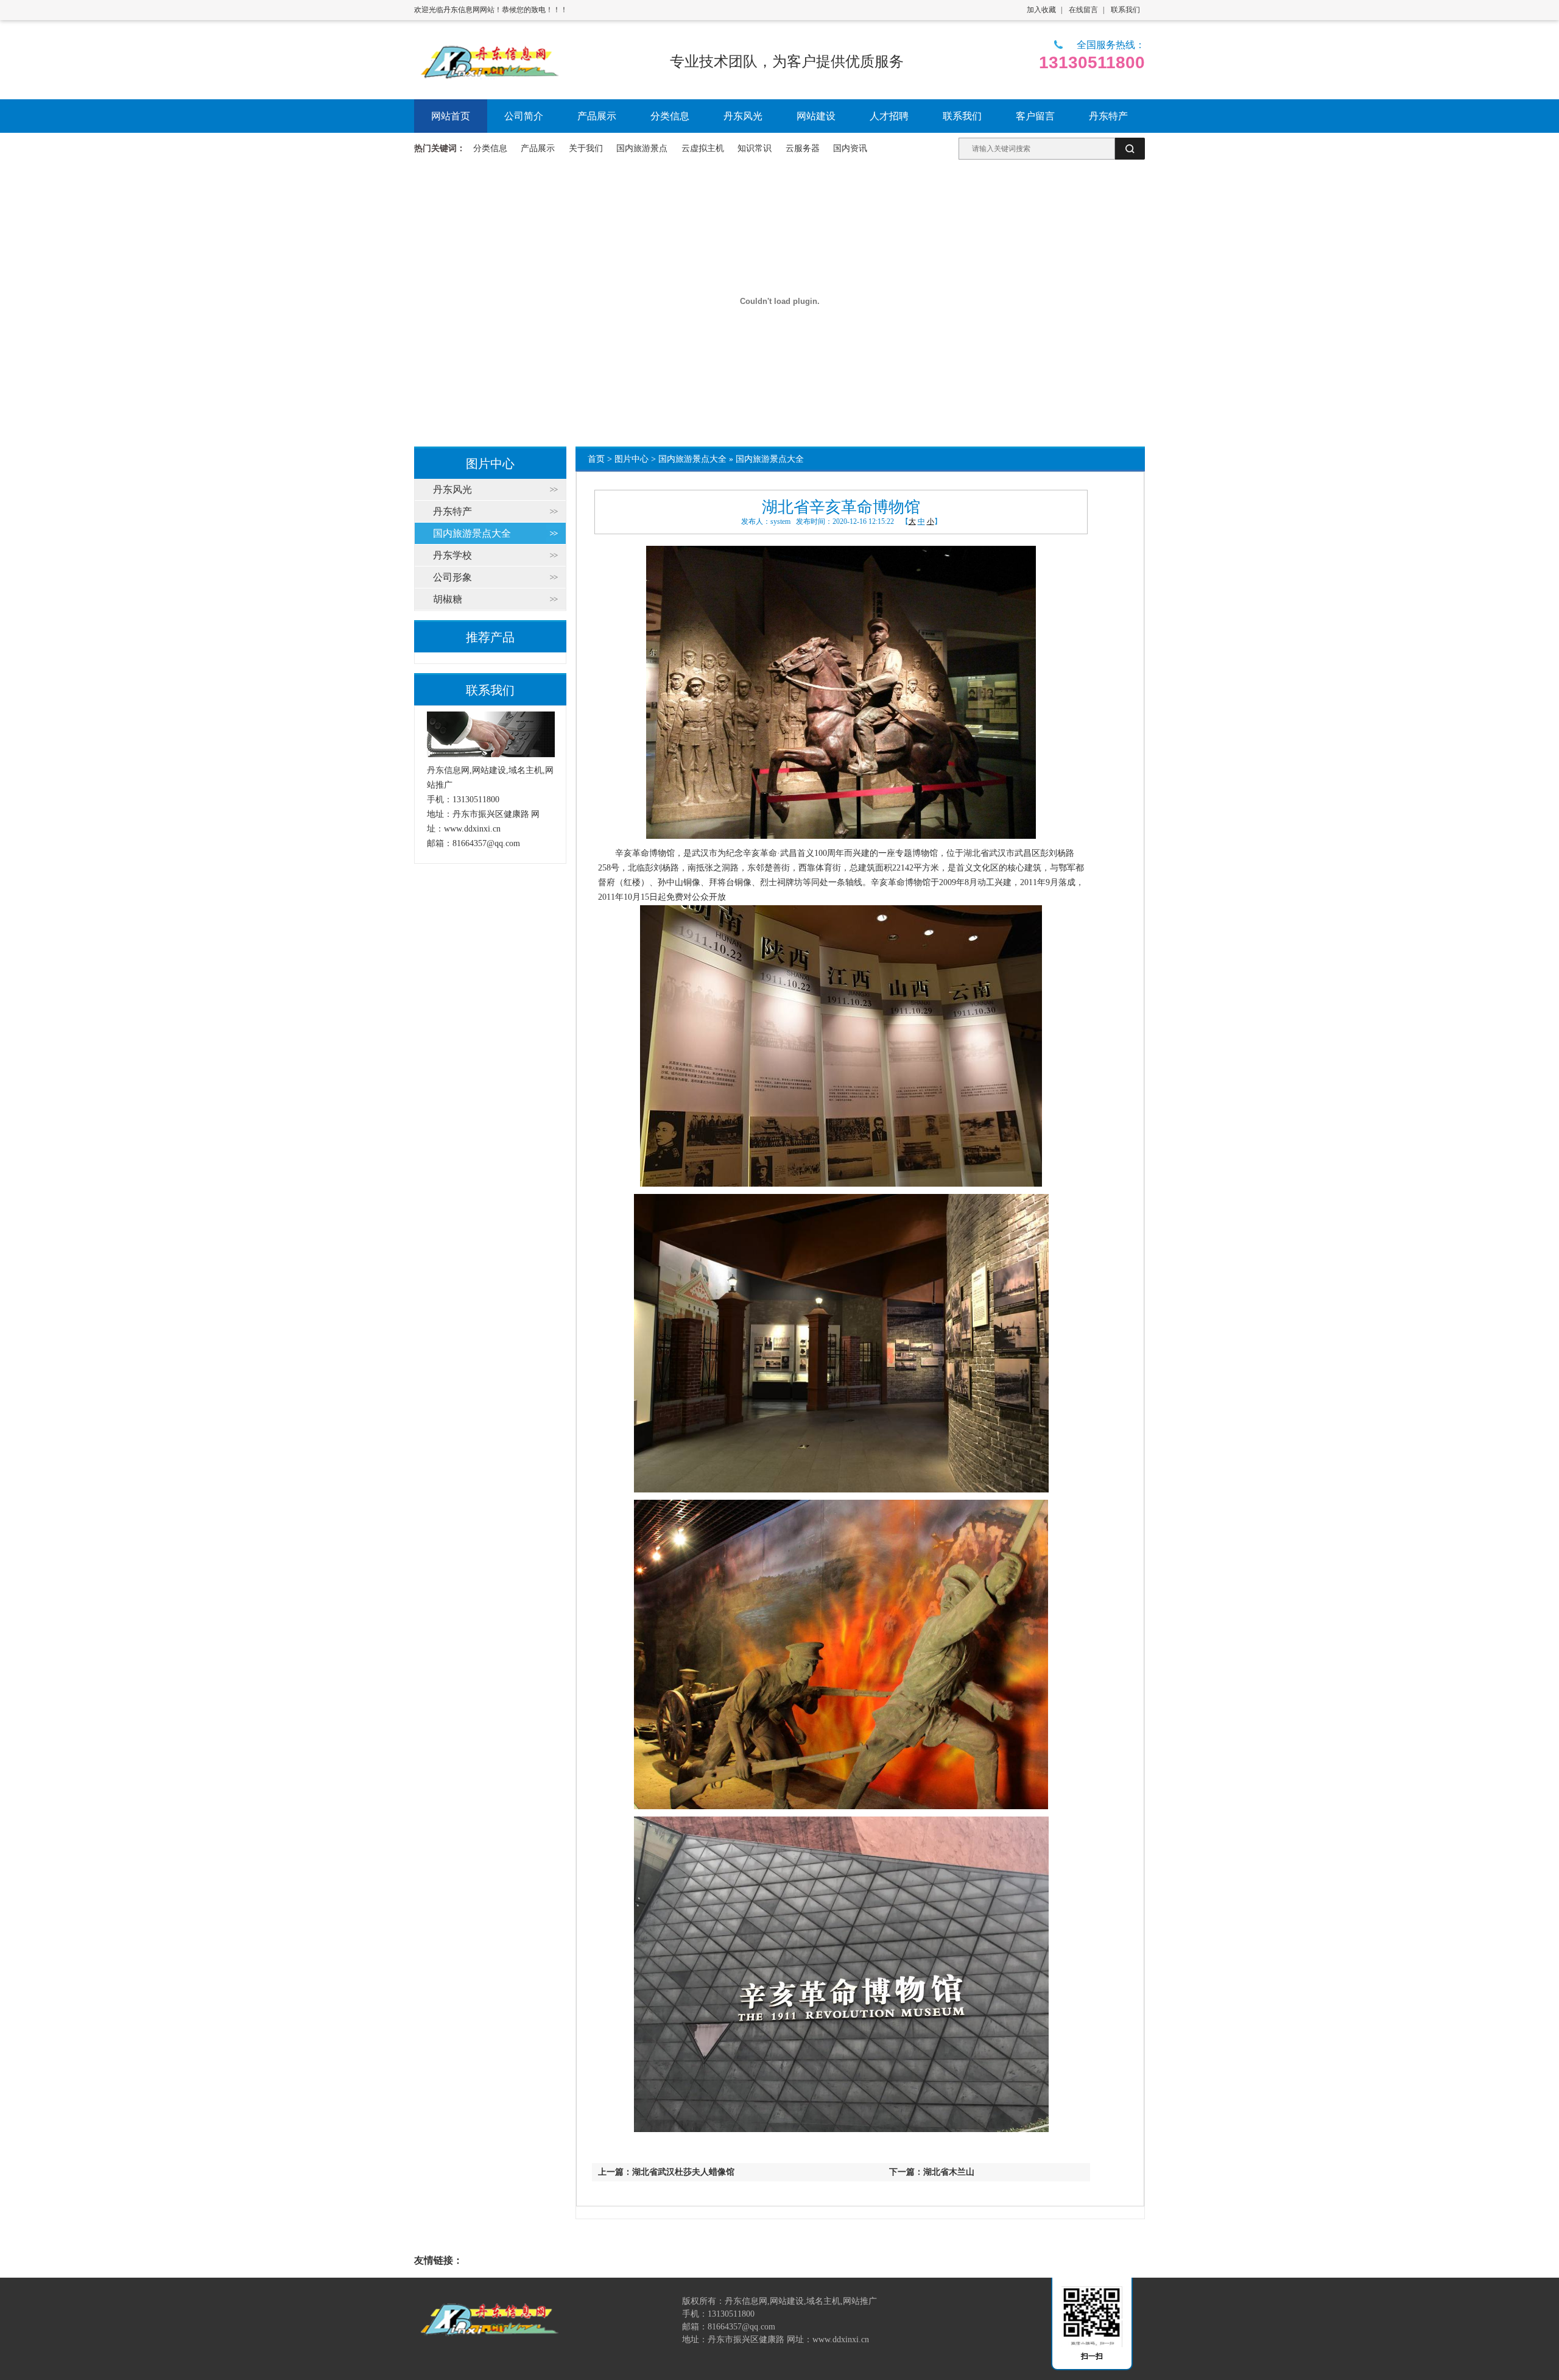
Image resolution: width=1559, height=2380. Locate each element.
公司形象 (452, 577)
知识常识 (755, 148)
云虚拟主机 (703, 148)
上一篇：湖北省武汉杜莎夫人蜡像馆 (666, 2172)
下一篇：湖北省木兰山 (932, 2172)
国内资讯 (850, 148)
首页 (596, 459)
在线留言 (1083, 10)
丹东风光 (452, 489)
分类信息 (490, 148)
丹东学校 (452, 555)
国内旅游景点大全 (692, 459)
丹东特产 (452, 511)
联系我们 (1125, 10)
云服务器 (803, 148)
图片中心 (632, 459)
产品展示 (538, 148)
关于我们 (586, 148)
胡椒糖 (448, 599)
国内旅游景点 (642, 148)
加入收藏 (1041, 10)
